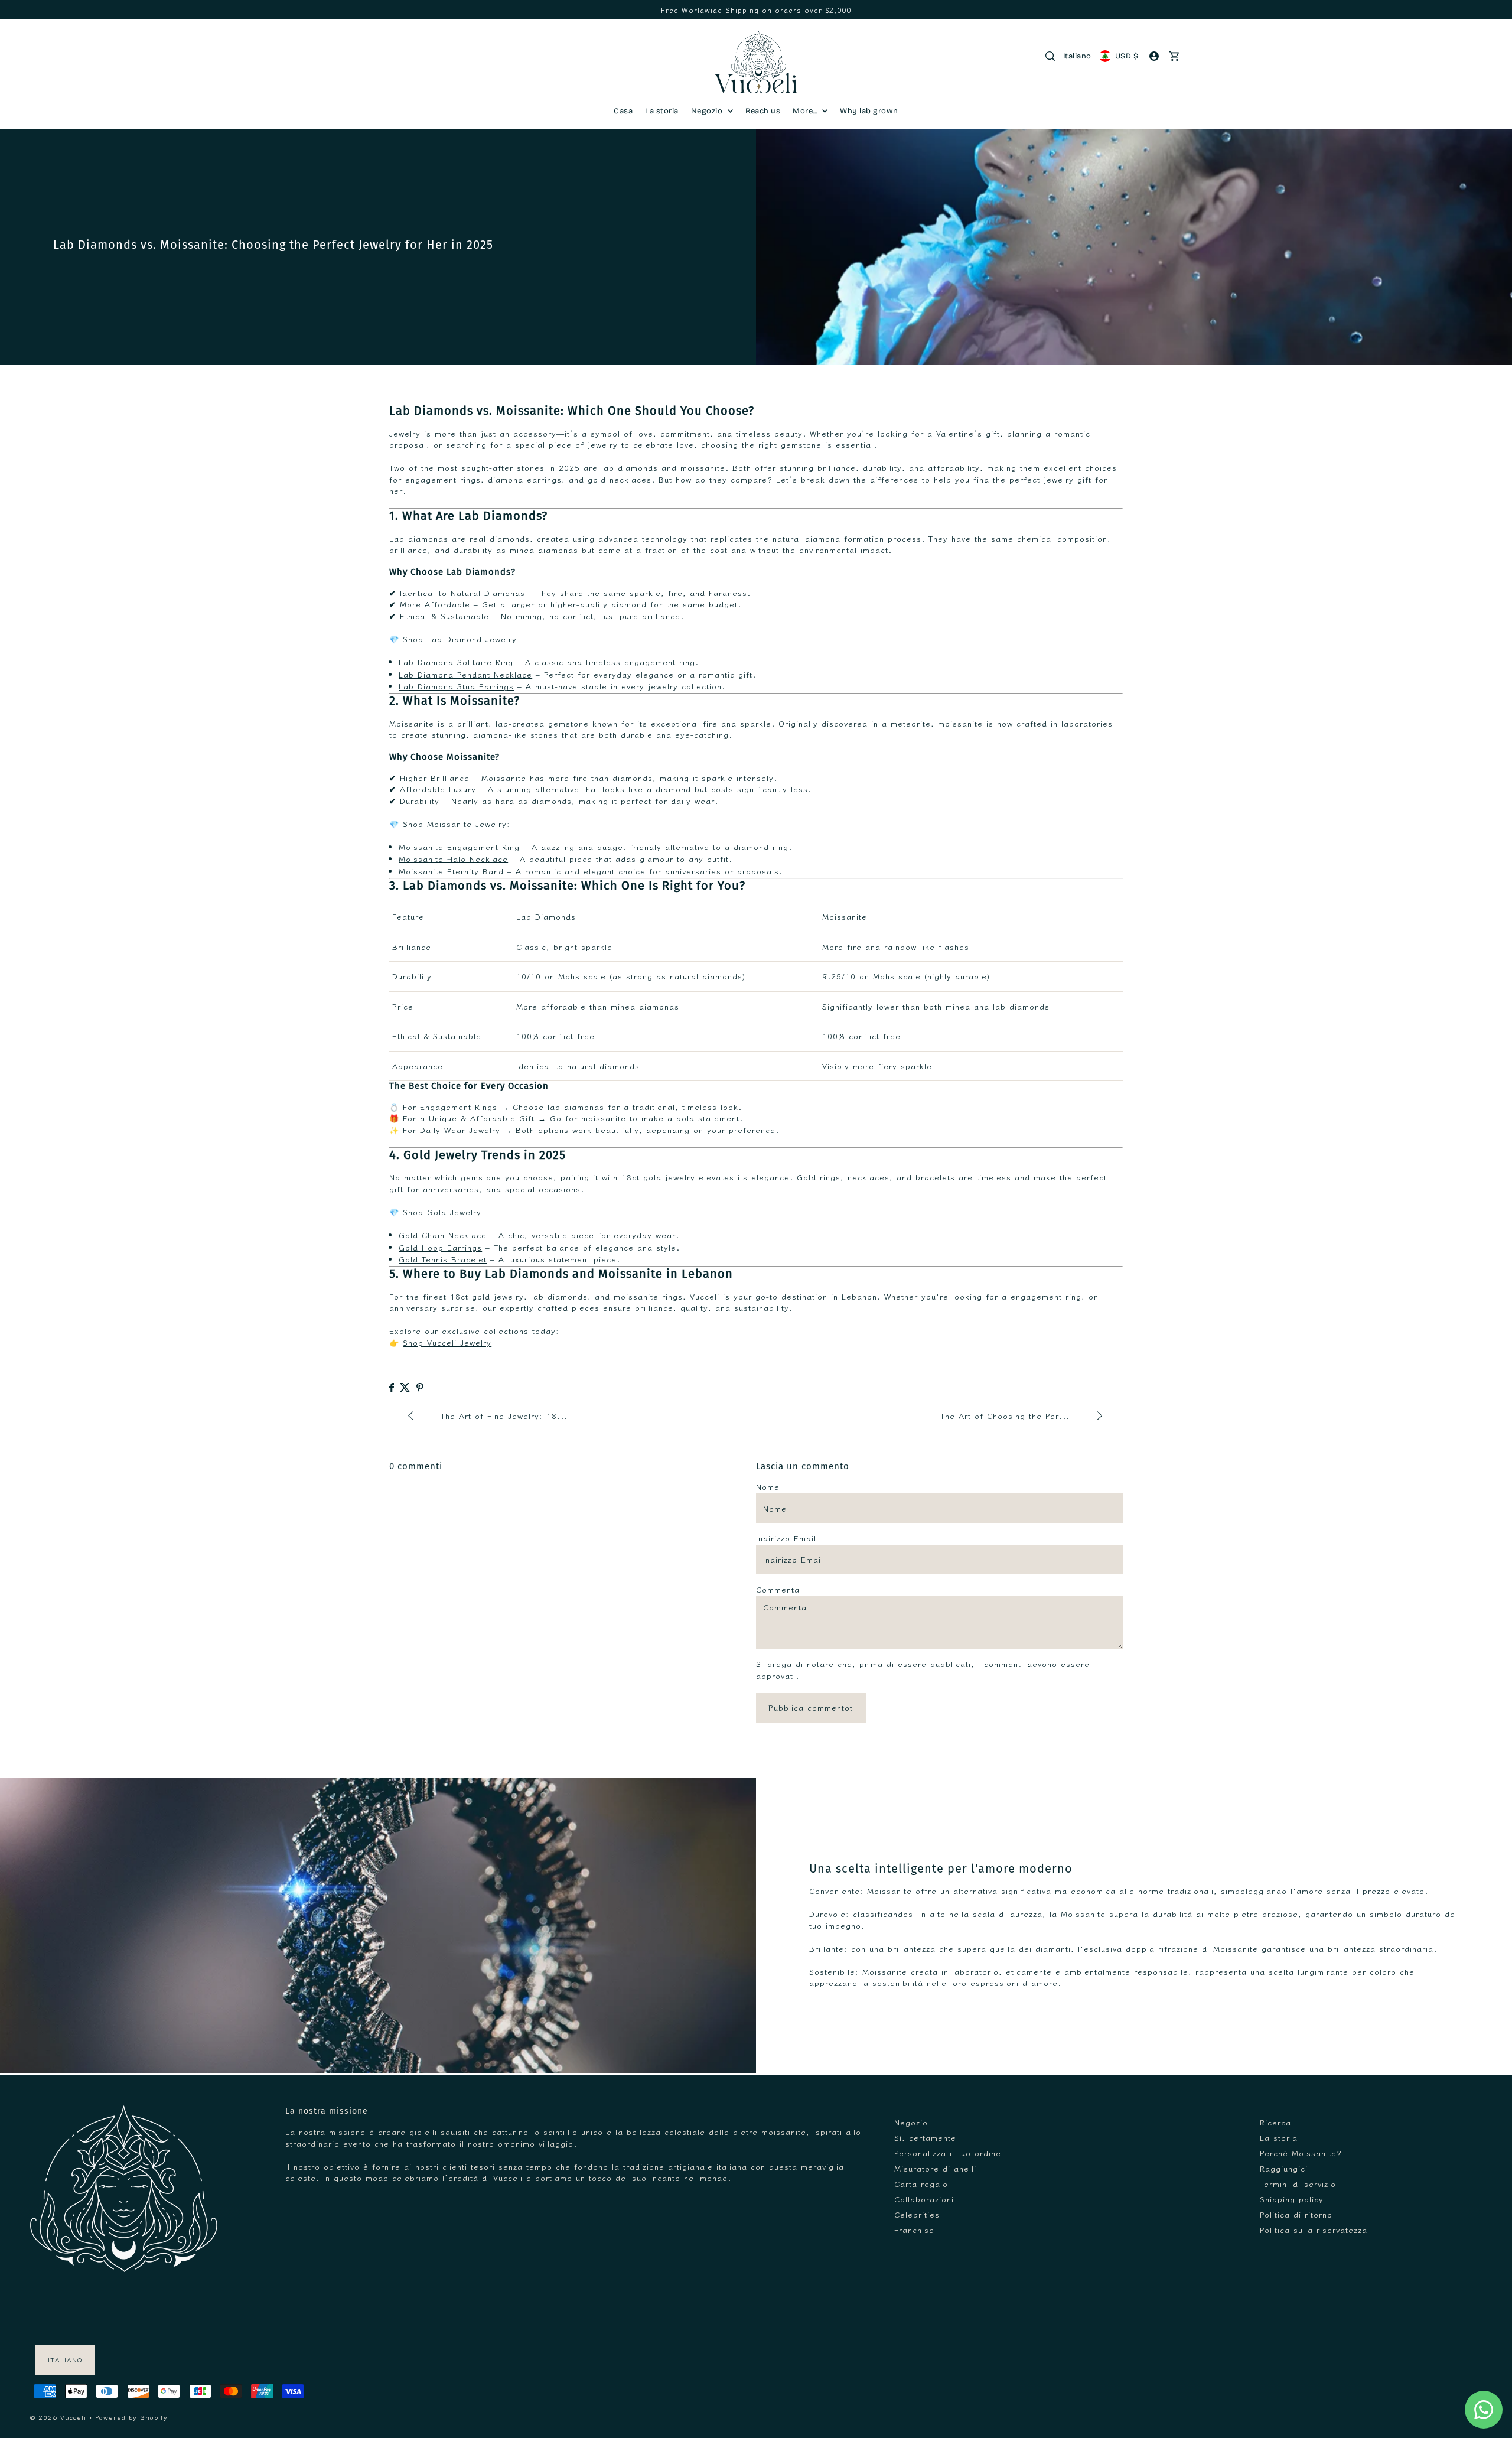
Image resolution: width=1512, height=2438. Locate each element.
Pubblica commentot (811, 1708)
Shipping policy (1292, 2199)
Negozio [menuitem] (708, 111)
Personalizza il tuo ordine (948, 2153)
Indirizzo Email (786, 1538)
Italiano (1077, 56)
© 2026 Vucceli (58, 2417)
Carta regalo (921, 2184)
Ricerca (1275, 2122)
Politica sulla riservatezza (1314, 2230)
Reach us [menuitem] (763, 111)
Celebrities (917, 2214)
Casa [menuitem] (623, 111)
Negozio (911, 2122)
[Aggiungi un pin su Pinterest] (420, 1387)
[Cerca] (1050, 56)
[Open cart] (1175, 56)
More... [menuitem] (806, 111)
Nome (768, 1487)
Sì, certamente (925, 2138)
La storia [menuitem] (662, 111)
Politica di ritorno (1296, 2214)
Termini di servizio (1298, 2184)
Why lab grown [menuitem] (869, 111)
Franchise (914, 2230)
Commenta (778, 1589)
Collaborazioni (924, 2199)
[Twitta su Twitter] (405, 1387)
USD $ (1127, 56)
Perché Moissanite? (1301, 2153)
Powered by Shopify (131, 2417)
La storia (1279, 2138)
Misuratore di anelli (935, 2168)
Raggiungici (1284, 2168)
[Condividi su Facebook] (392, 1387)
